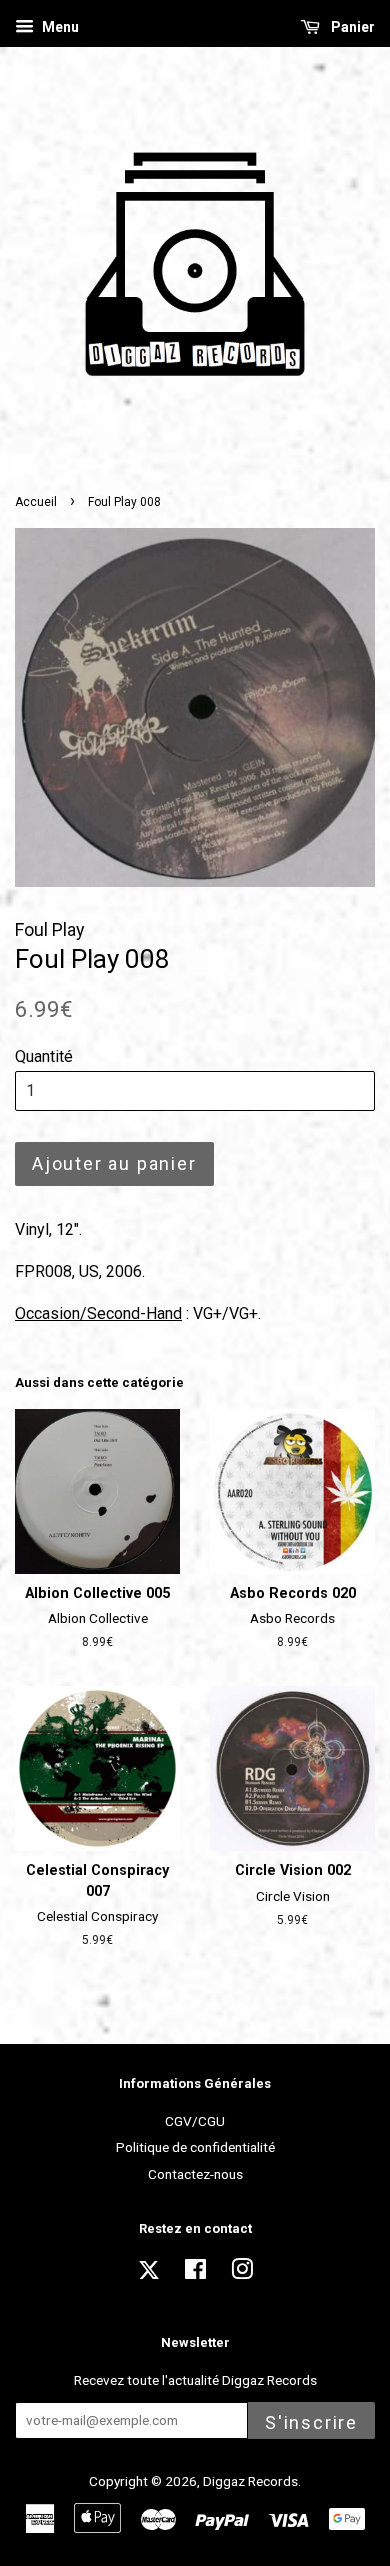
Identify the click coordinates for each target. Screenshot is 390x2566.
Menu (59, 27)
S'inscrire (311, 2422)
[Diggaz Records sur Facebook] (195, 2273)
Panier (351, 27)
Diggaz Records (250, 2481)
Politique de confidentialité (195, 2147)
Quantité (44, 1056)
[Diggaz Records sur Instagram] (242, 2273)
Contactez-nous (195, 2174)
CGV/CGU (195, 2121)
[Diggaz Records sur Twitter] (149, 2276)
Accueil (36, 502)
